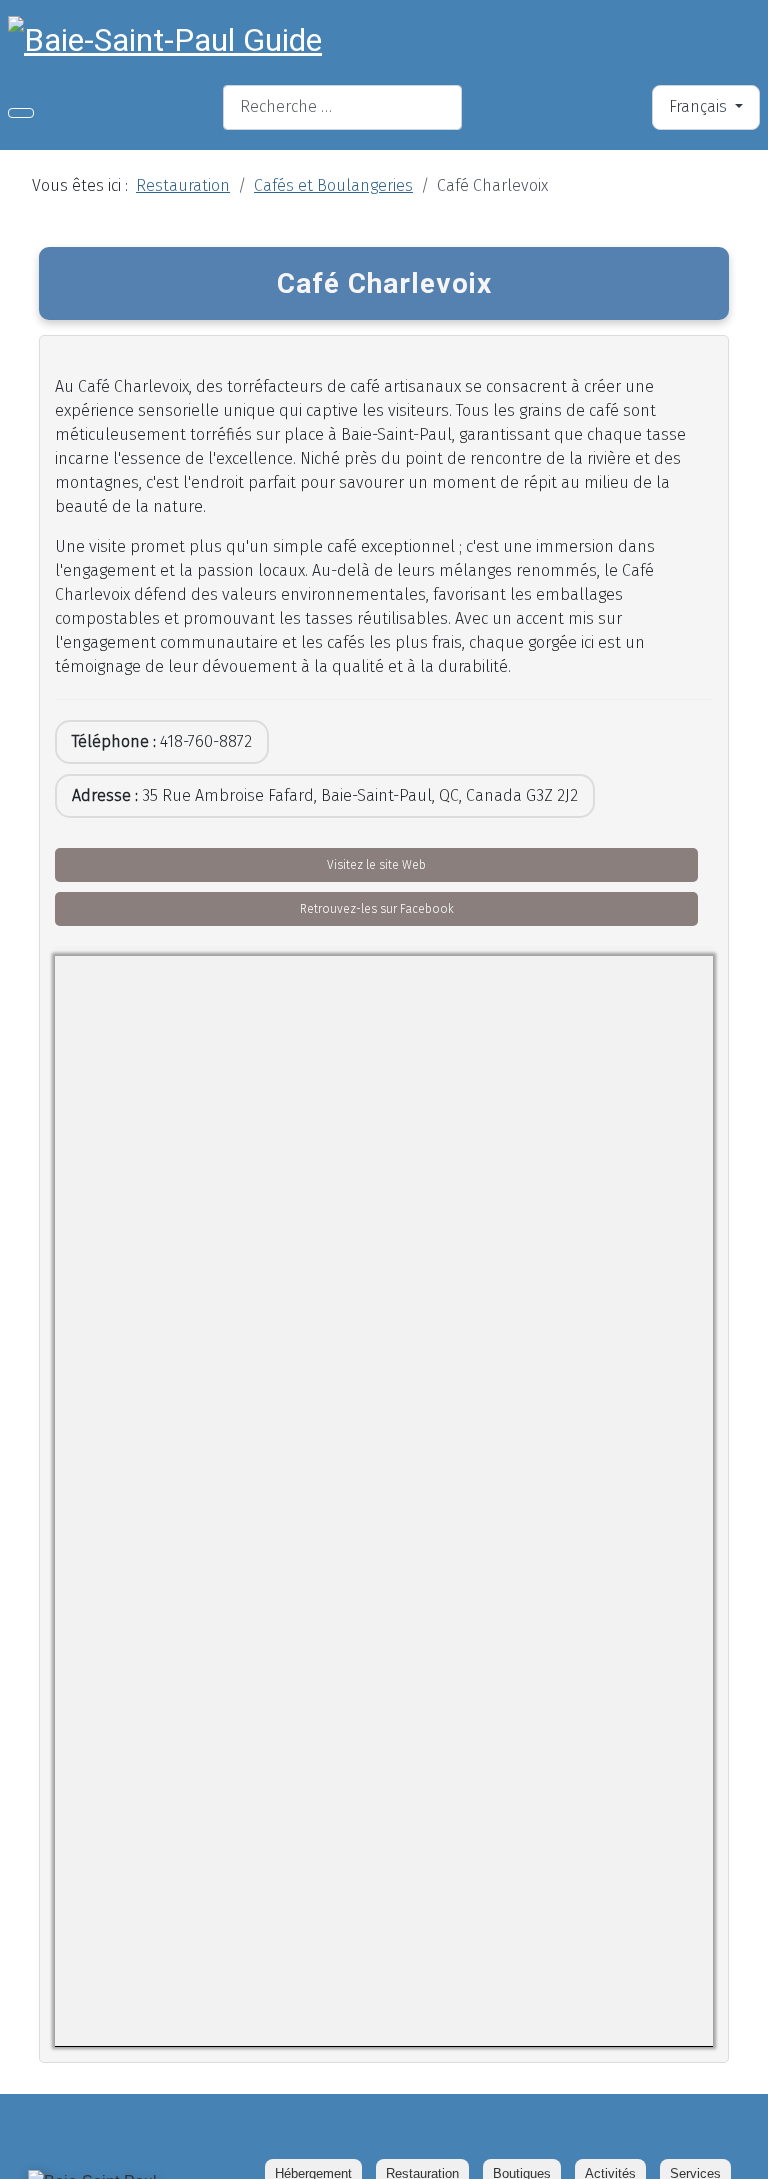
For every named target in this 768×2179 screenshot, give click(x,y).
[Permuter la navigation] (21, 113)
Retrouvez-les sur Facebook (377, 909)
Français (700, 106)
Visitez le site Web (376, 865)
